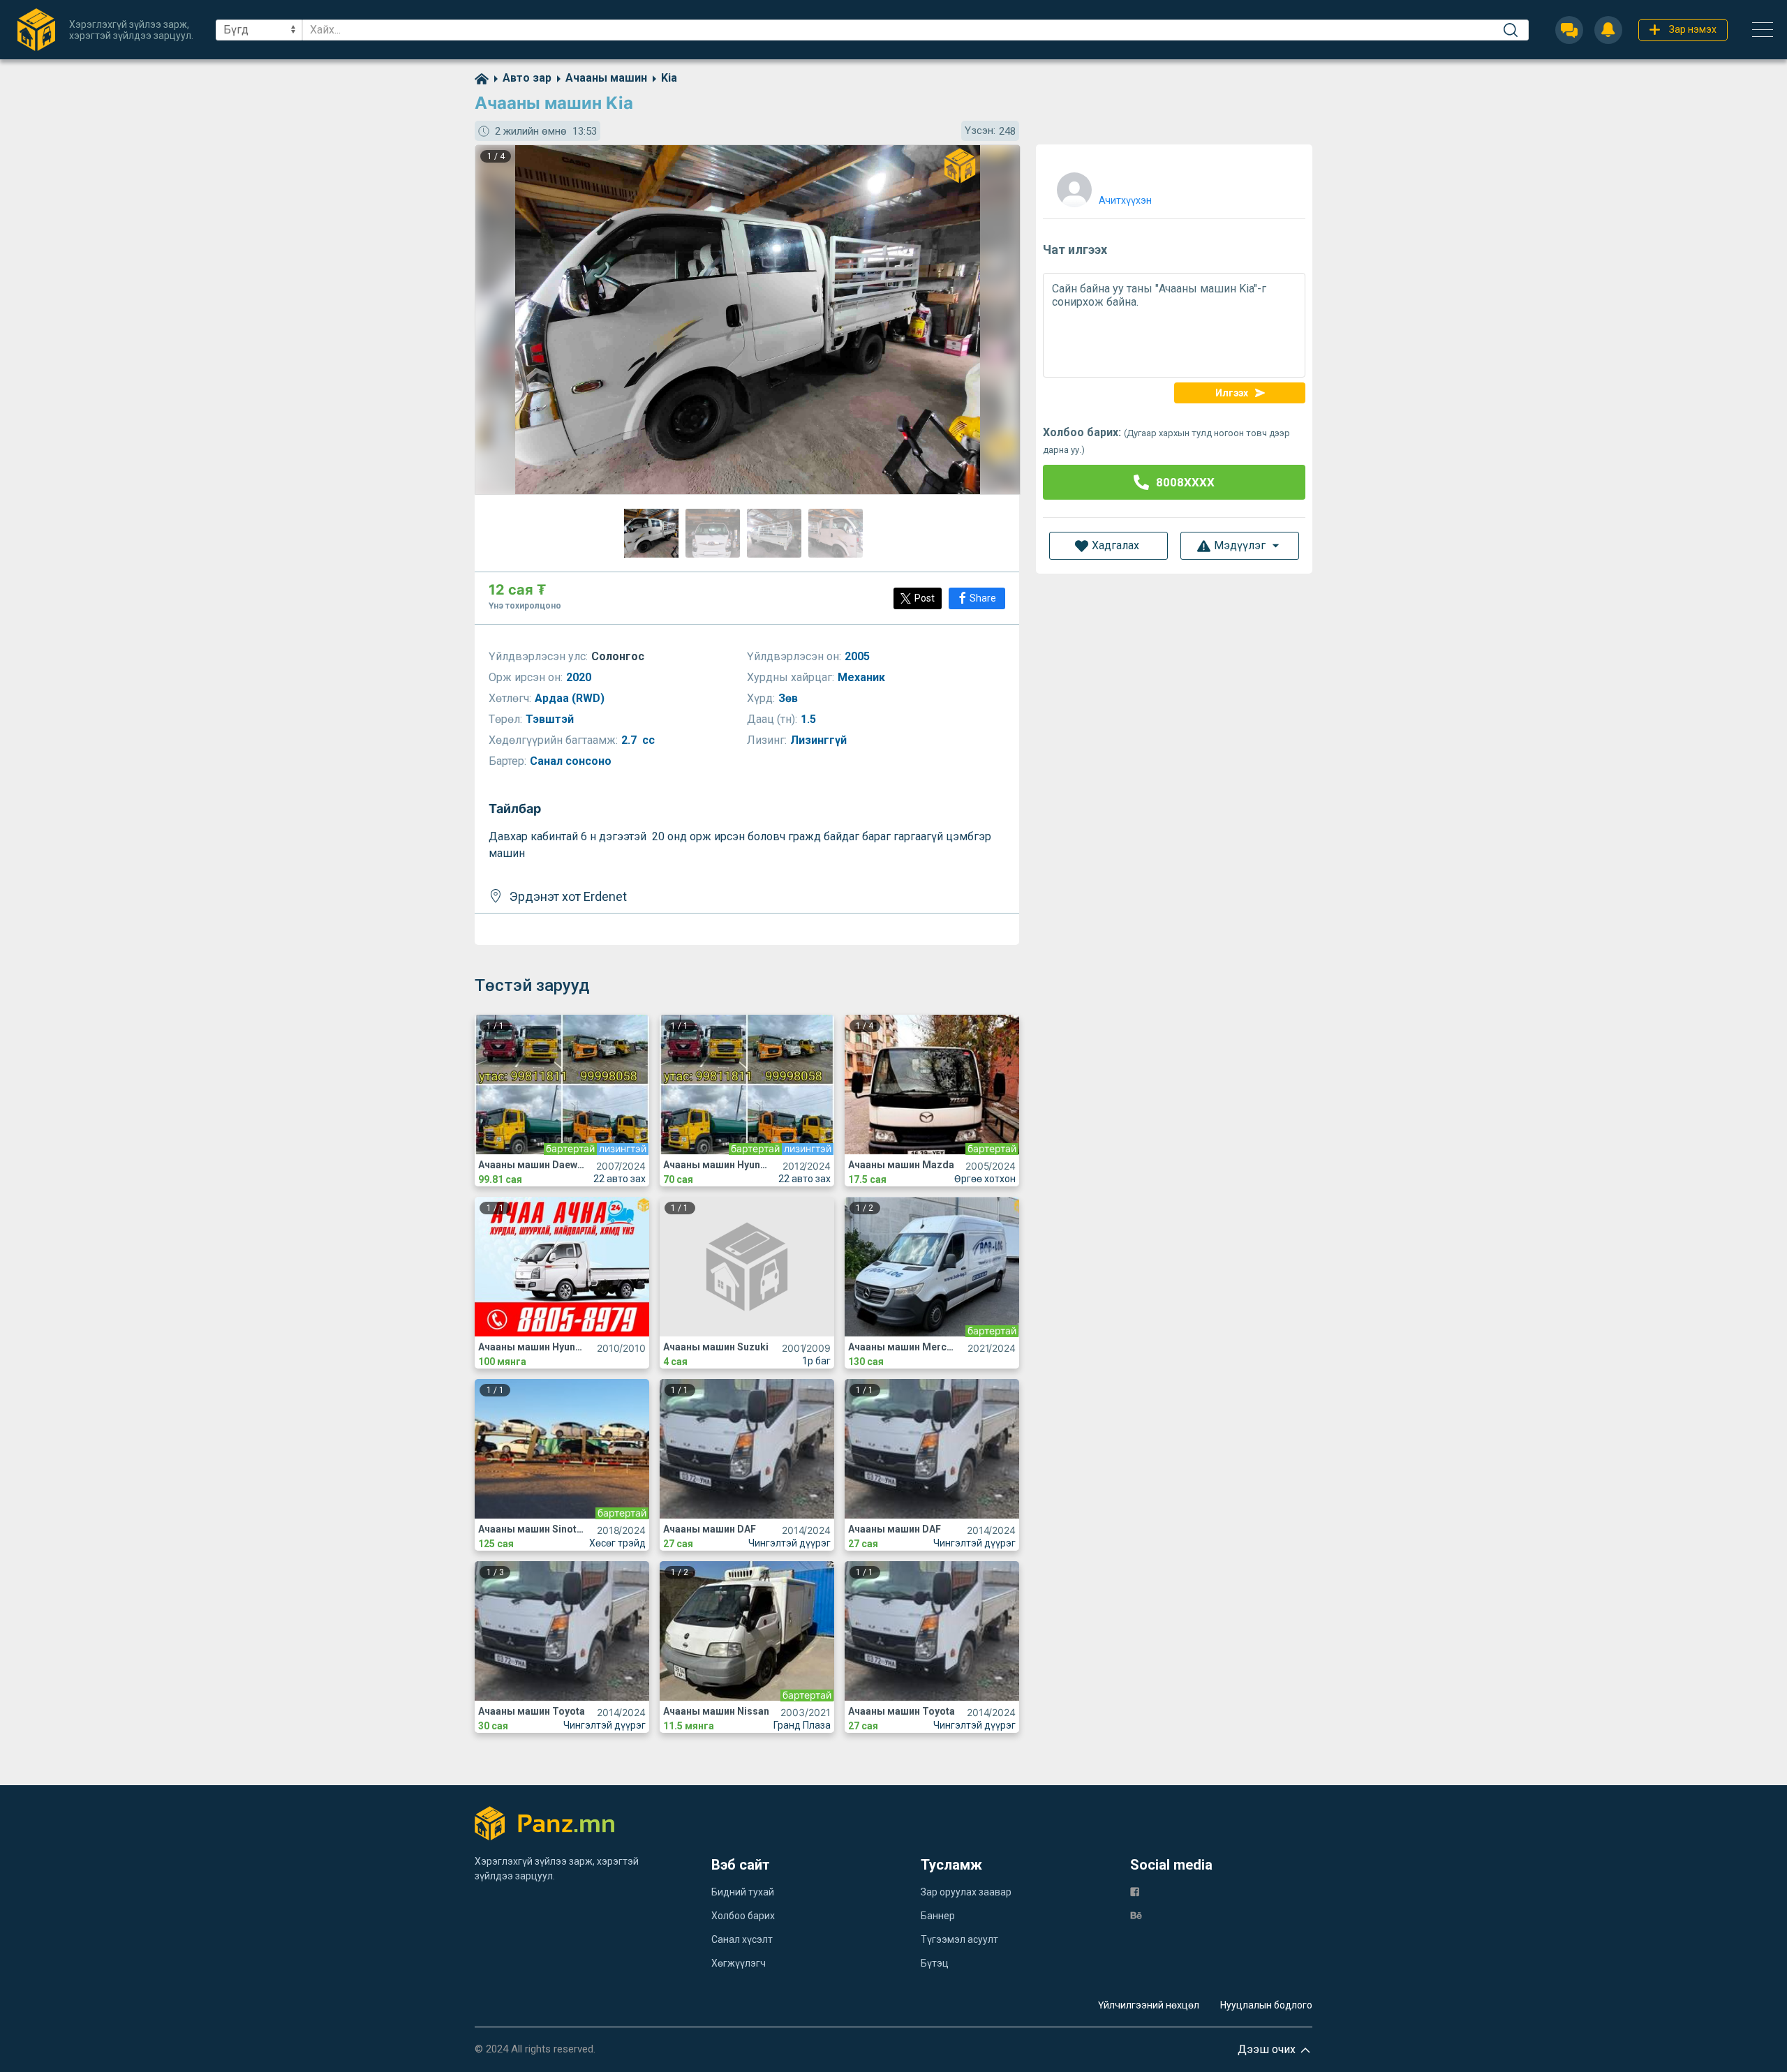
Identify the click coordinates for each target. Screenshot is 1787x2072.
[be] (1136, 1915)
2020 (580, 677)
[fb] (1135, 1891)
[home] (482, 78)
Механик (863, 677)
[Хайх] (1511, 30)
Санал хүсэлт (742, 1939)
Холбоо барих (743, 1916)
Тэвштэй (551, 719)
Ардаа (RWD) (571, 698)
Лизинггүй (820, 740)
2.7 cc (638, 740)
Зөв (789, 698)
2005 (859, 656)
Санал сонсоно (572, 761)
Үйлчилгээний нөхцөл (1149, 2005)
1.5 (810, 719)
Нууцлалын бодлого (1266, 2005)
